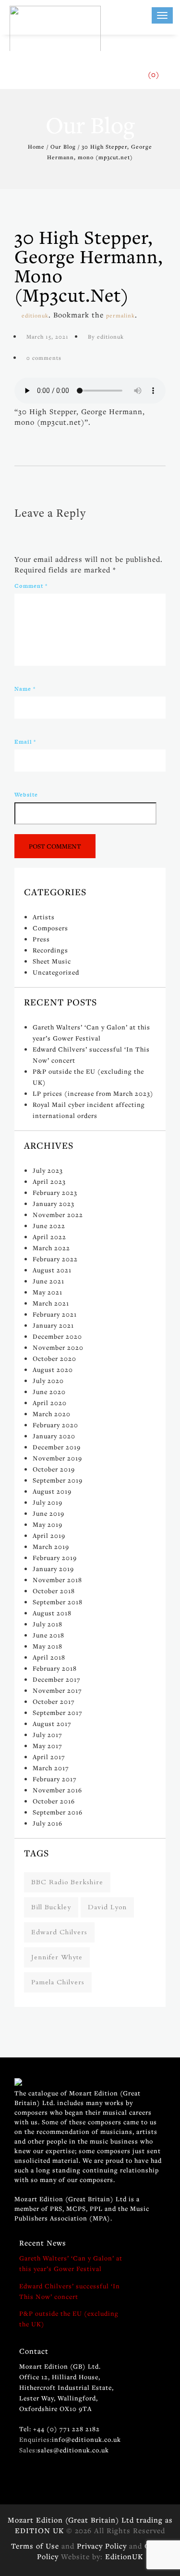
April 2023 (49, 1181)
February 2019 (55, 1558)
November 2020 (58, 1347)
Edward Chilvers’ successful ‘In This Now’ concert (70, 2291)
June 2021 (48, 1281)
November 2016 (57, 1790)
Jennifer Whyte (57, 1957)
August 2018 (52, 1613)
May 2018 (48, 1646)
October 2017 (54, 1701)
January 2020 (54, 1436)
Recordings (50, 950)
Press (41, 939)
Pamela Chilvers (58, 1982)
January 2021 (53, 1325)
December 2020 (57, 1336)
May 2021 (48, 1292)
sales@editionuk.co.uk (73, 2450)
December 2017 (57, 1679)
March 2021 (51, 1303)
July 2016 (48, 1823)
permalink (120, 315)
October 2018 (54, 1591)
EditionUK (124, 2556)
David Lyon (107, 1907)
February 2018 (55, 1668)
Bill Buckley (51, 1907)
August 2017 (52, 1724)
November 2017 (57, 1690)
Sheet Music (52, 961)
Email (25, 742)
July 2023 (48, 1170)
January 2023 (54, 1204)
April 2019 (49, 1535)
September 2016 (58, 1812)
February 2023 (55, 1193)
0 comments (44, 358)
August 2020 (53, 1370)
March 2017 (51, 1768)
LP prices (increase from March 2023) (93, 1093)
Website (26, 795)
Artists (44, 917)
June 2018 (48, 1635)
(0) (154, 74)
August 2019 (52, 1491)
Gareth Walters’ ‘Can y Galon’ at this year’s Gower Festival (71, 2263)
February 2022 (55, 1259)
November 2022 (58, 1215)
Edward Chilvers (59, 1932)
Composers (50, 928)
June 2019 (48, 1513)
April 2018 (49, 1657)
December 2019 (57, 1447)
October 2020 (54, 1358)
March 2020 (52, 1414)
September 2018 (58, 1602)
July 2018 (48, 1624)
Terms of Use (35, 2546)
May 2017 (48, 1746)
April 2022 (49, 1237)
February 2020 (55, 1425)
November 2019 (57, 1458)
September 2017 (58, 1713)
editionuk (35, 315)
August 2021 (52, 1270)
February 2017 (55, 1779)
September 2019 (58, 1480)
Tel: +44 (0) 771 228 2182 (60, 2429)
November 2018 (57, 1580)
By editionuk (106, 336)
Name (25, 689)
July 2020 (48, 1381)
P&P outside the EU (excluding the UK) (69, 2319)
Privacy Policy (102, 2546)
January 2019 (53, 1569)
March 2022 (51, 1248)
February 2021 (55, 1314)
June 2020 (49, 1392)
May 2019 (48, 1524)
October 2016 (54, 1801)
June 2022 (49, 1226)
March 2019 (51, 1547)
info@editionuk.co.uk (86, 2439)
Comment (31, 586)
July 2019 (48, 1502)
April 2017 (49, 1757)
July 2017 (48, 1735)
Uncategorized (56, 972)
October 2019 (54, 1469)
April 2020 (50, 1403)
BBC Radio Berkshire (67, 1882)
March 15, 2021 (48, 336)
